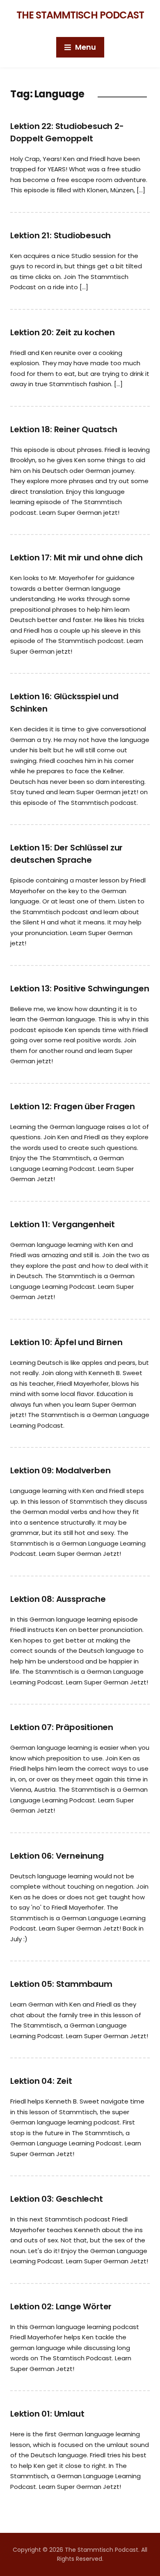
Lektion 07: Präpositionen (62, 1727)
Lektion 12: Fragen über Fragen (73, 1106)
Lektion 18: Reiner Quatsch (64, 429)
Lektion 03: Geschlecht (57, 2199)
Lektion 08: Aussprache (58, 1599)
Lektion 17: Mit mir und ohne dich (76, 558)
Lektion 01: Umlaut (47, 2414)
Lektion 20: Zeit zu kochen (63, 332)
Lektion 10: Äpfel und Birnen (66, 1342)
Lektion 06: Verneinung (57, 1856)
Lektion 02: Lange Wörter (61, 2306)
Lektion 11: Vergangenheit (63, 1224)
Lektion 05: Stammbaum (61, 1984)
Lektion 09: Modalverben (60, 1470)
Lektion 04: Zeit (41, 2081)
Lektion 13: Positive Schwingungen (80, 988)
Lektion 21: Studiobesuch (61, 235)
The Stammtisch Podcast (80, 15)
